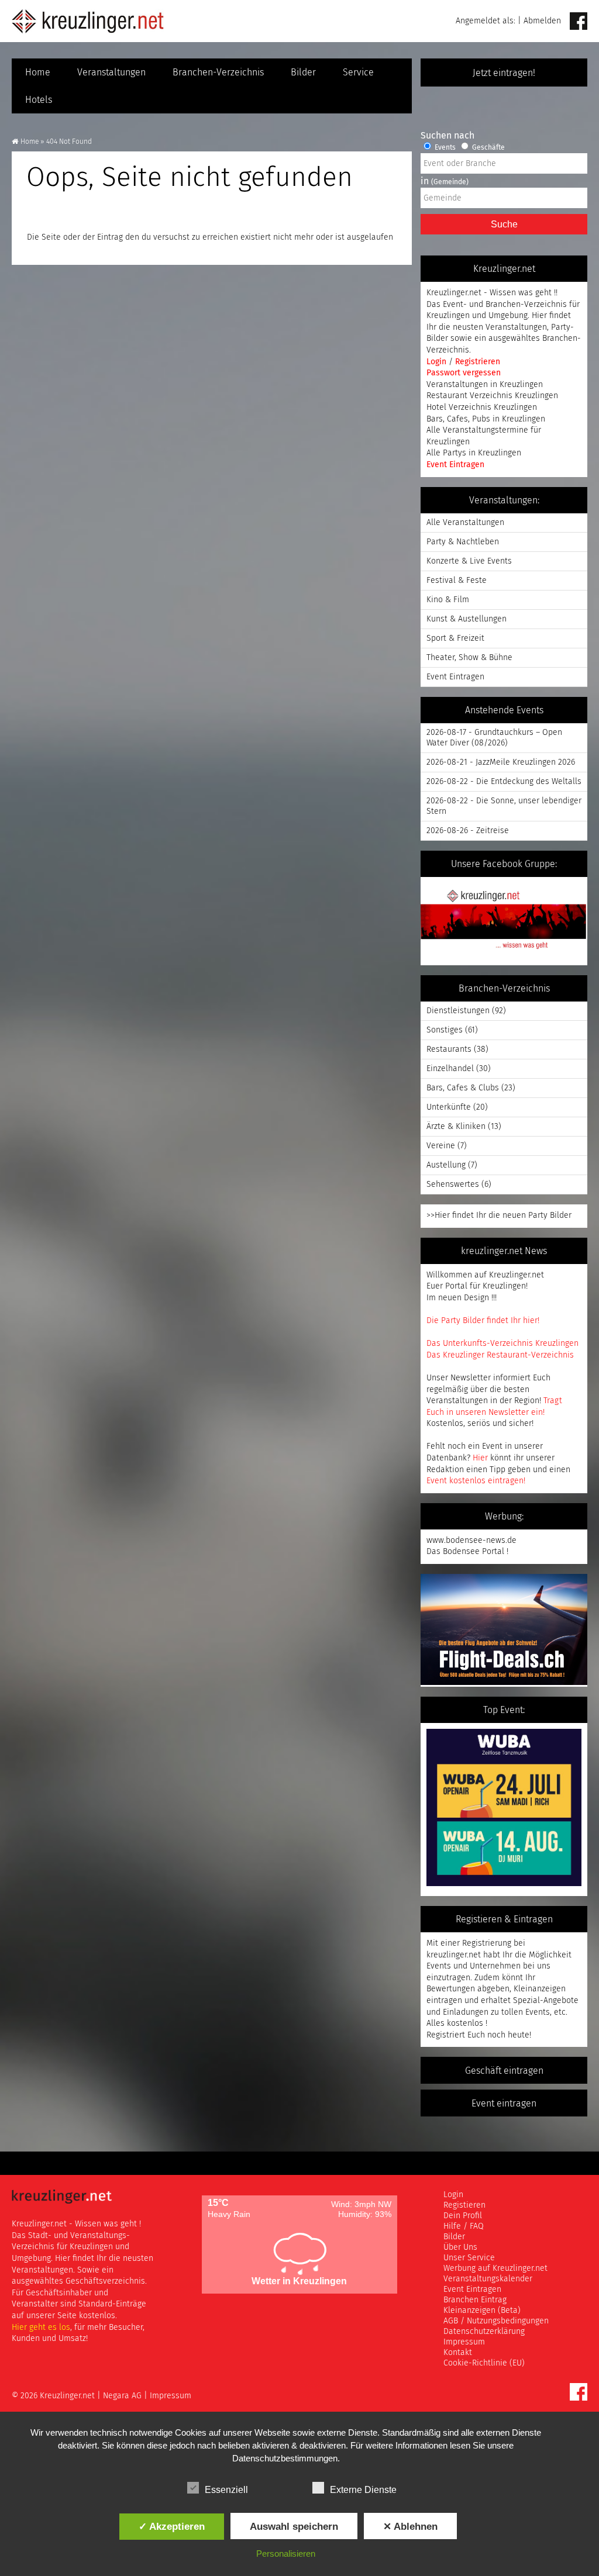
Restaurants (449, 1049)
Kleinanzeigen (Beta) (482, 2311)
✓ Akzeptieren (172, 2526)
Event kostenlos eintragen (475, 1481)
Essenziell (226, 2490)
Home (38, 72)
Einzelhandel (450, 1069)
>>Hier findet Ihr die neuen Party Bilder (499, 1216)
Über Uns (460, 2247)
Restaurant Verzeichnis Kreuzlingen (492, 396)
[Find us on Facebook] (579, 22)
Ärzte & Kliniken (456, 1127)
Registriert (446, 2035)
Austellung (446, 1165)
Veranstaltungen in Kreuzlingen (485, 385)
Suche (504, 224)
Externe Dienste (363, 2490)
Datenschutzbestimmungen (285, 2458)
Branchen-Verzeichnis (218, 72)
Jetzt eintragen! (504, 73)
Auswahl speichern (294, 2526)
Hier (480, 1458)
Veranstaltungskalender (488, 2279)
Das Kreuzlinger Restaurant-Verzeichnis (500, 1355)
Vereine (441, 1146)
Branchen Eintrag (475, 2300)
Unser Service (469, 2258)
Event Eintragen (455, 465)
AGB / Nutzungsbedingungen (496, 2321)
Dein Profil (463, 2216)
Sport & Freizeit (455, 638)
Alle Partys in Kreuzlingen (474, 453)
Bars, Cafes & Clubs (463, 1088)
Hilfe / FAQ (464, 2226)
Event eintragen (504, 2104)
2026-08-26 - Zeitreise (468, 831)
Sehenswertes (453, 1185)
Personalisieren (286, 2553)
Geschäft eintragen (504, 2071)
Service (358, 72)
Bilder (303, 72)
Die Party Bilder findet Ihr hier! (483, 1321)
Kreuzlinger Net (88, 21)
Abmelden (542, 21)
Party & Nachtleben (463, 542)
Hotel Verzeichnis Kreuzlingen (482, 408)
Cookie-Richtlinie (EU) (484, 2363)
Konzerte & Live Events (469, 561)
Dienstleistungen (458, 1011)
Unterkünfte (449, 1107)
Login (438, 362)
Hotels (39, 100)
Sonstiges (445, 1030)
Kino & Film (448, 600)
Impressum (464, 2342)
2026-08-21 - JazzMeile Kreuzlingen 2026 (501, 762)
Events (444, 148)
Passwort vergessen (464, 373)
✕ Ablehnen (410, 2526)
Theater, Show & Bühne (469, 658)
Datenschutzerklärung (484, 2332)
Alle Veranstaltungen (465, 523)
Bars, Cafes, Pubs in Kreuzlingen (486, 419)
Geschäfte (488, 148)
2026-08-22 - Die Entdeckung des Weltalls (504, 782)
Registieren (464, 2205)
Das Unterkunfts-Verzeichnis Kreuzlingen (502, 1344)
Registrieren (478, 362)
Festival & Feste (457, 581)
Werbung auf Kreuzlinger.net (495, 2268)
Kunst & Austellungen (467, 619)
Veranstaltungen (111, 72)
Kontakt (458, 2353)
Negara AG (122, 2396)
